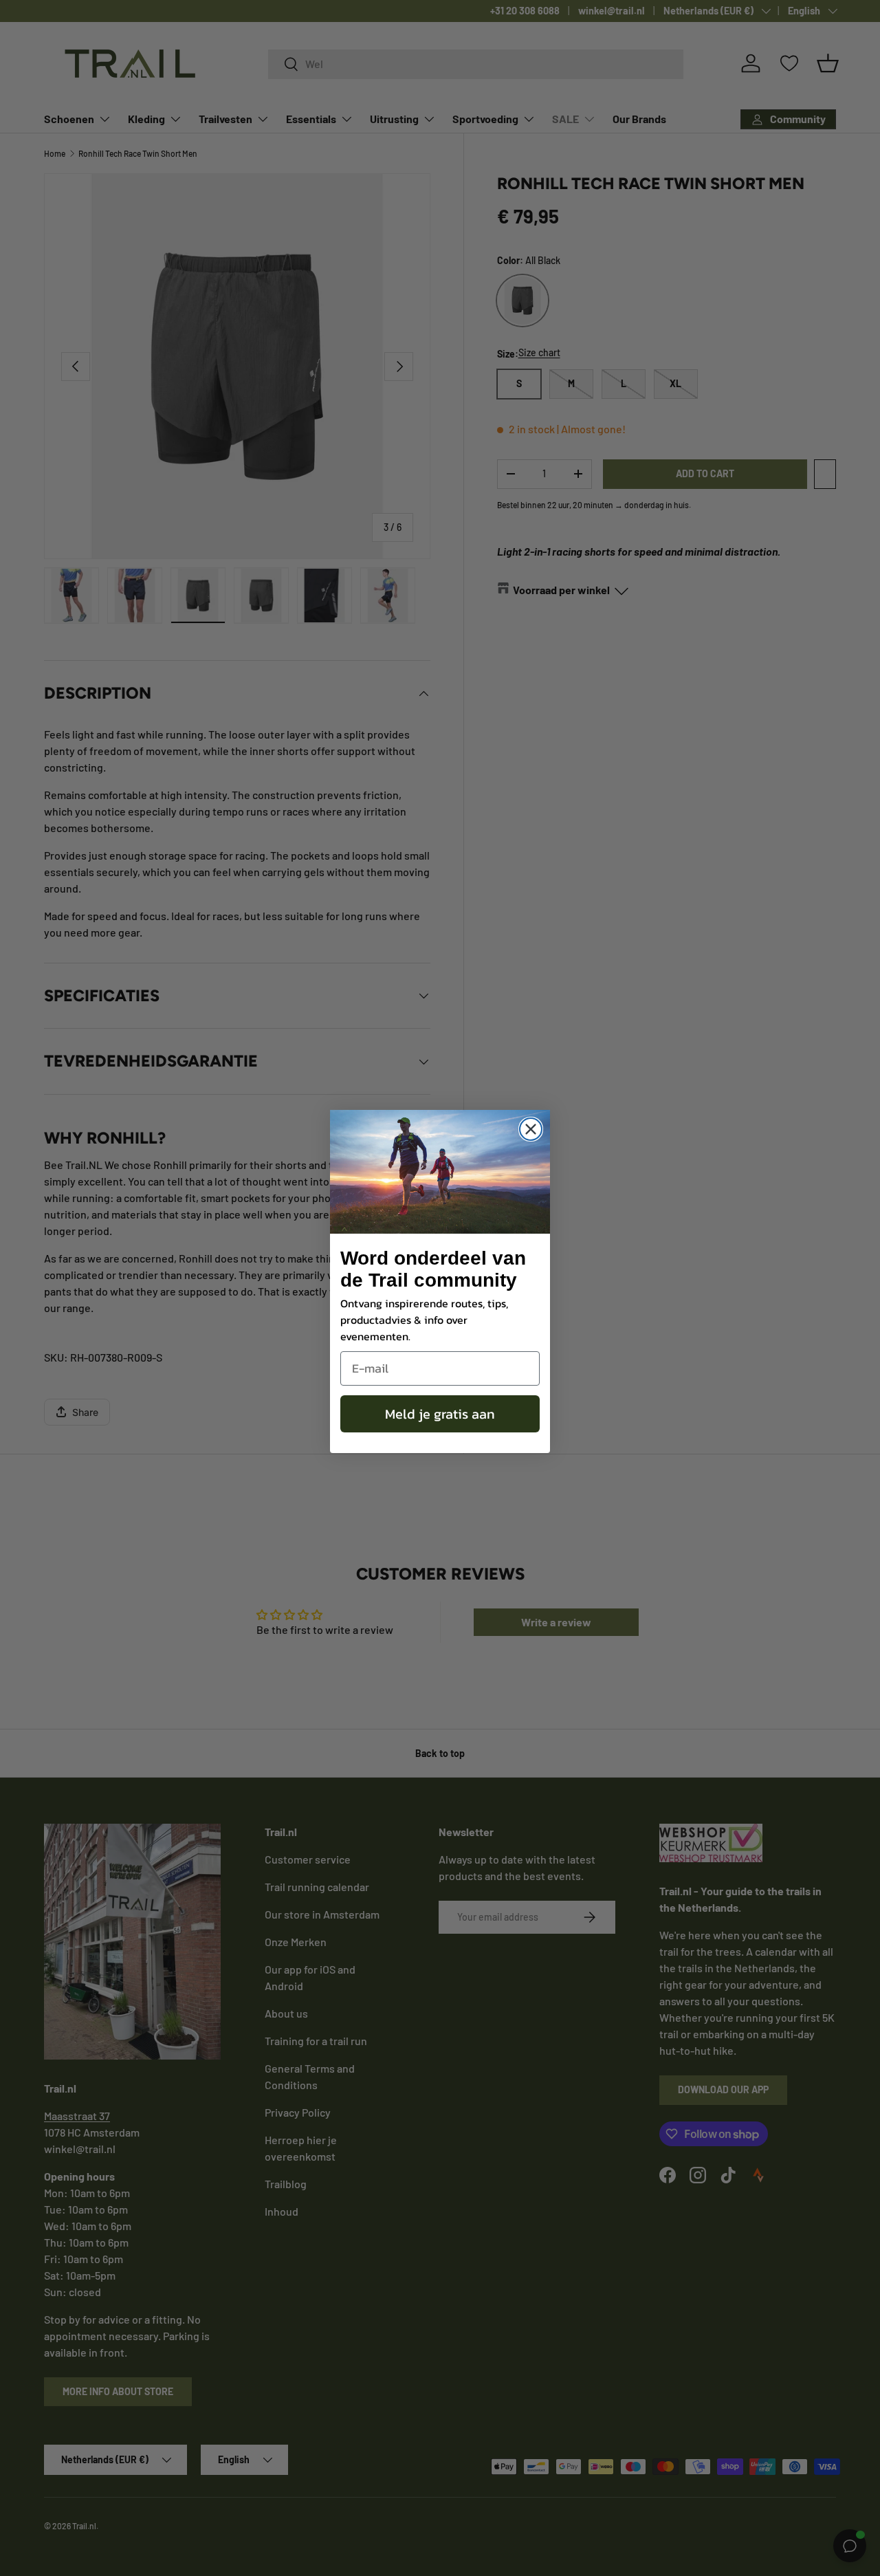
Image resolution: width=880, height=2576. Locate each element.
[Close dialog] (531, 1129)
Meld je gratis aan (440, 1414)
